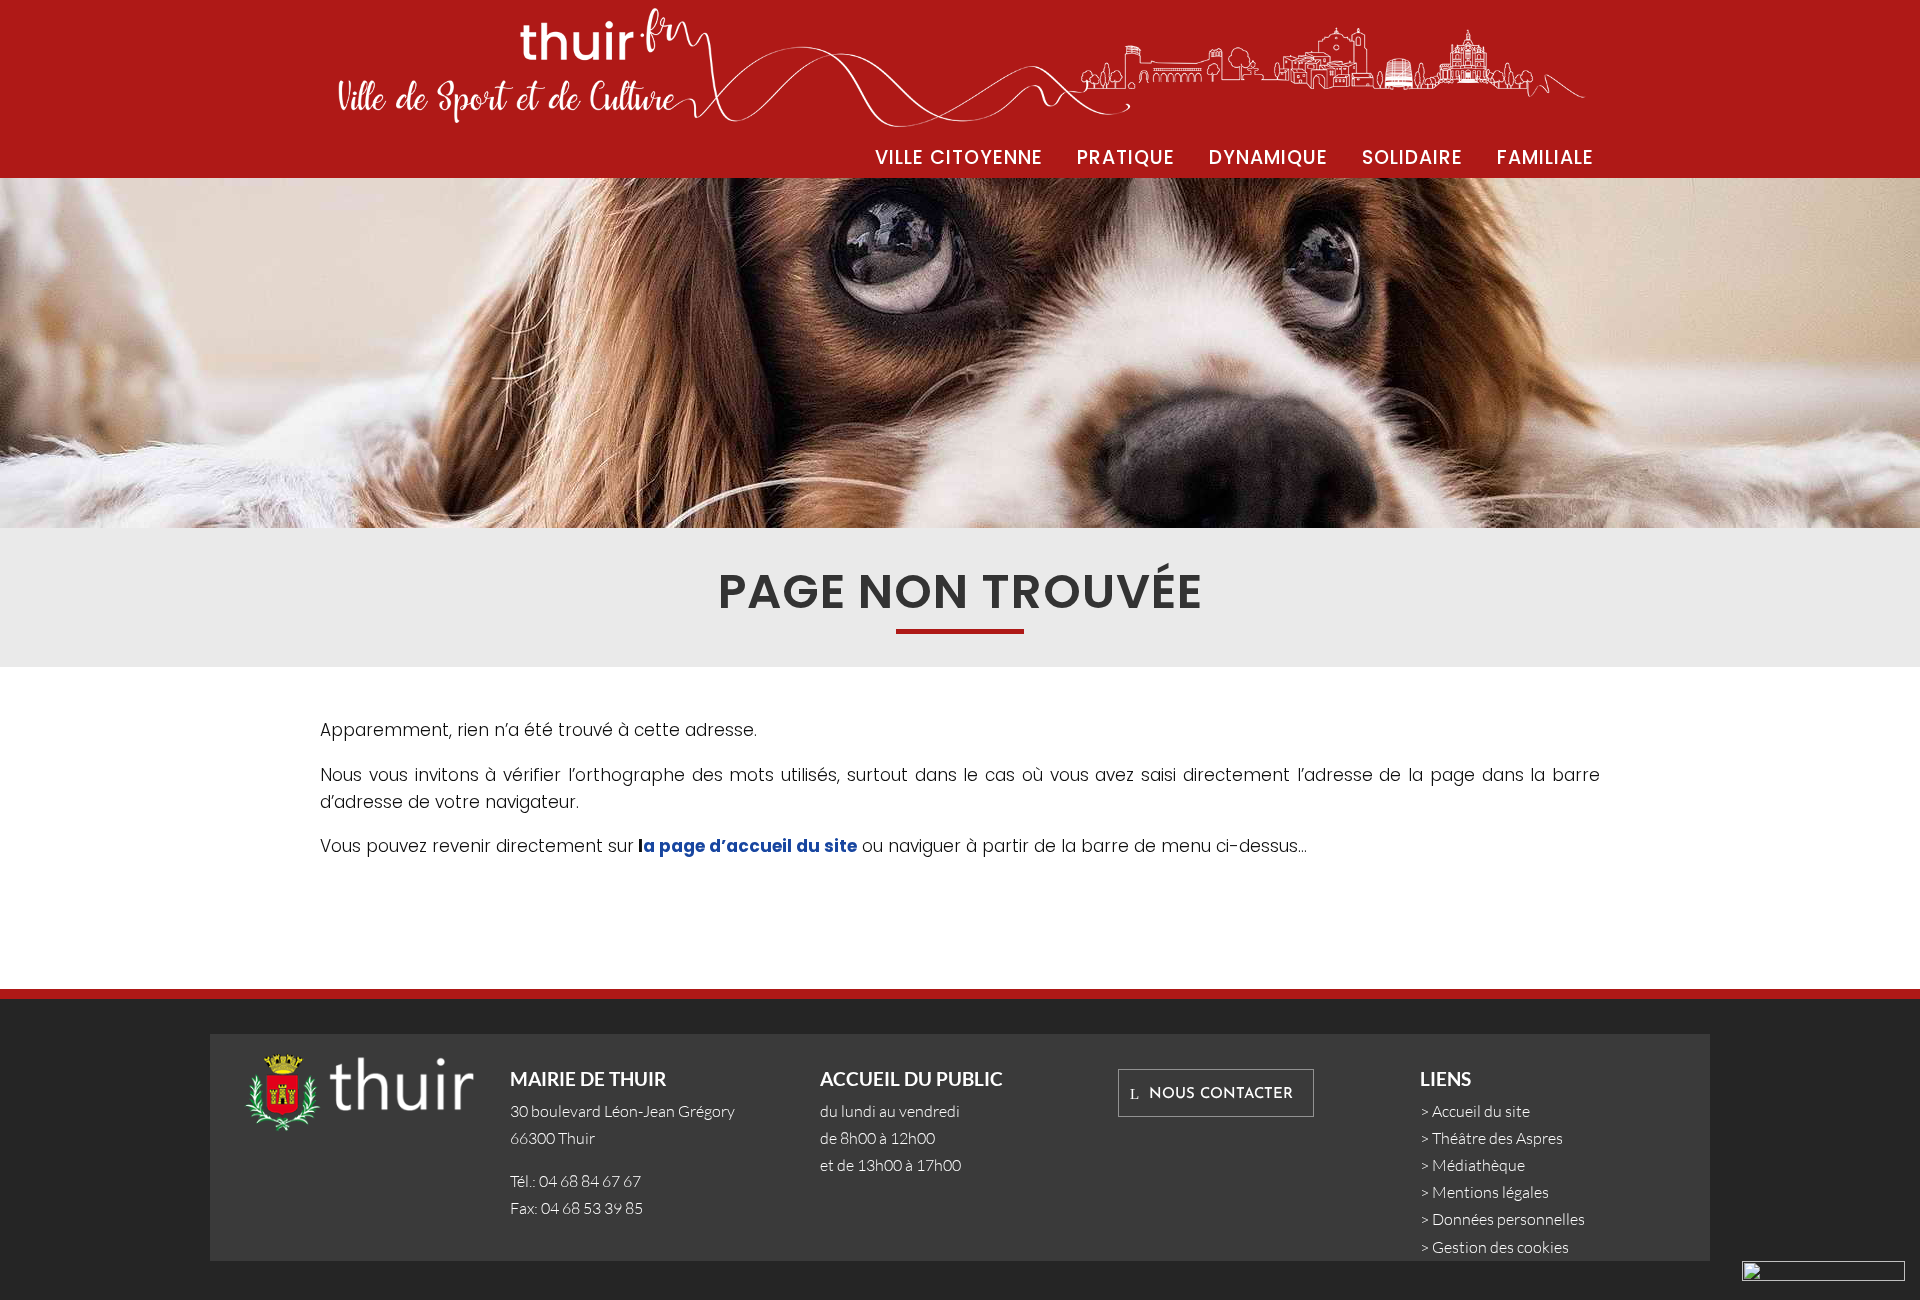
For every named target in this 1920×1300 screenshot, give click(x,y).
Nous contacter (1221, 1094)
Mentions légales (1490, 1192)
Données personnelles (1508, 1219)
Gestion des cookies (1500, 1247)
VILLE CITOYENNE (959, 157)
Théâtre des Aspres (1497, 1138)
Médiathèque (1478, 1165)
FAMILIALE (1545, 157)
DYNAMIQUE (1268, 157)
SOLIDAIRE (1412, 157)
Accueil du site (1481, 1111)
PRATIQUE (1126, 157)
